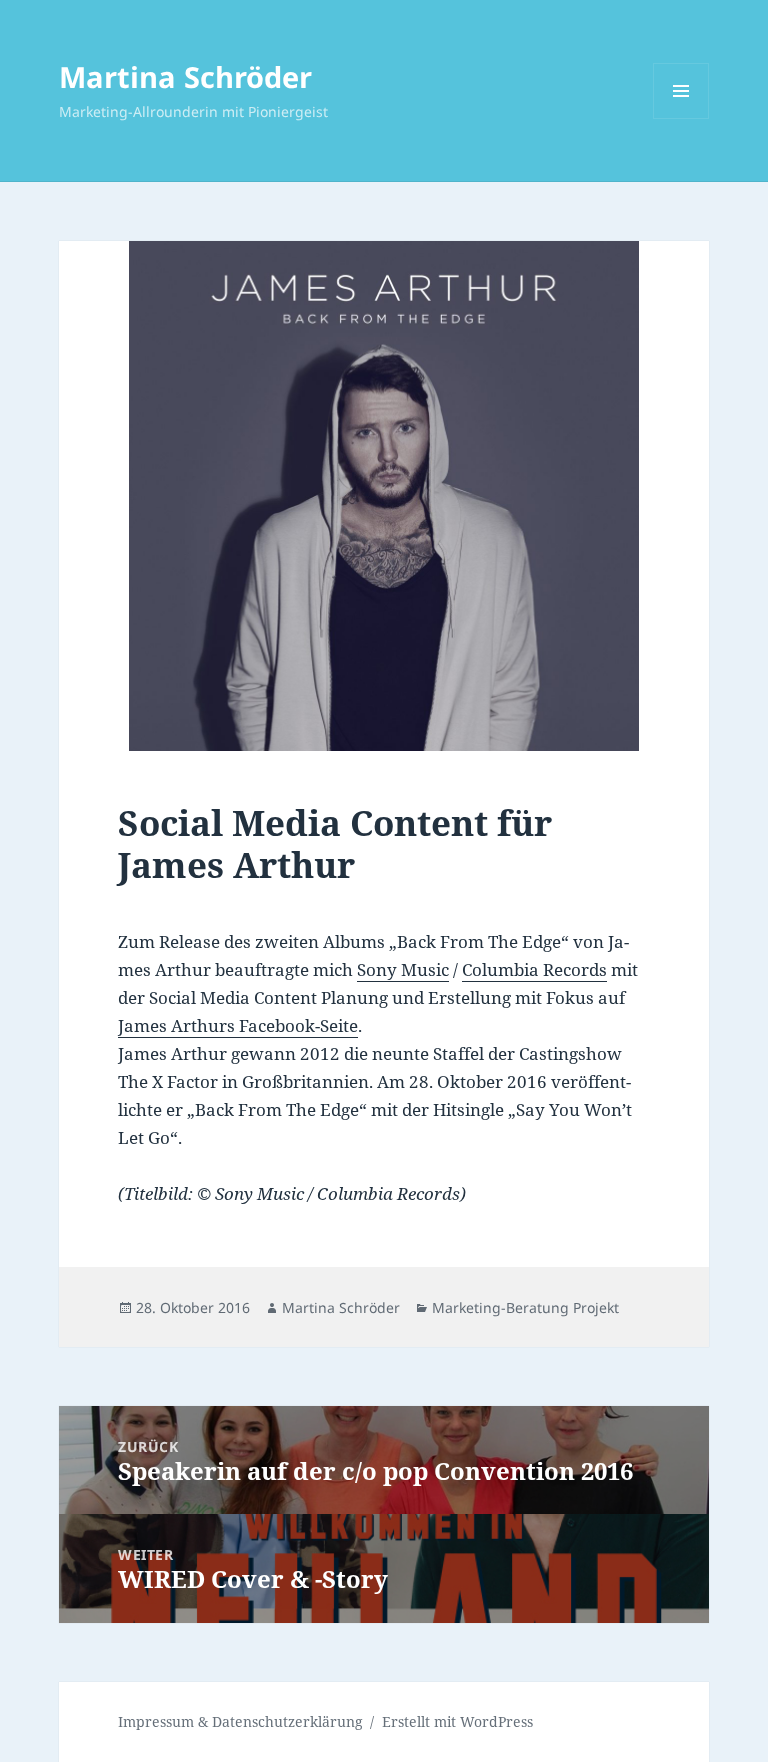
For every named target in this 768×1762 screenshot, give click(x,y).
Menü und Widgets (681, 118)
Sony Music (403, 969)
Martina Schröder (185, 76)
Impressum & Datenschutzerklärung (240, 1721)
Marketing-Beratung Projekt (525, 1307)
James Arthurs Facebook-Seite (238, 1025)
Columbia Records (534, 969)
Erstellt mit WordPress (457, 1721)
